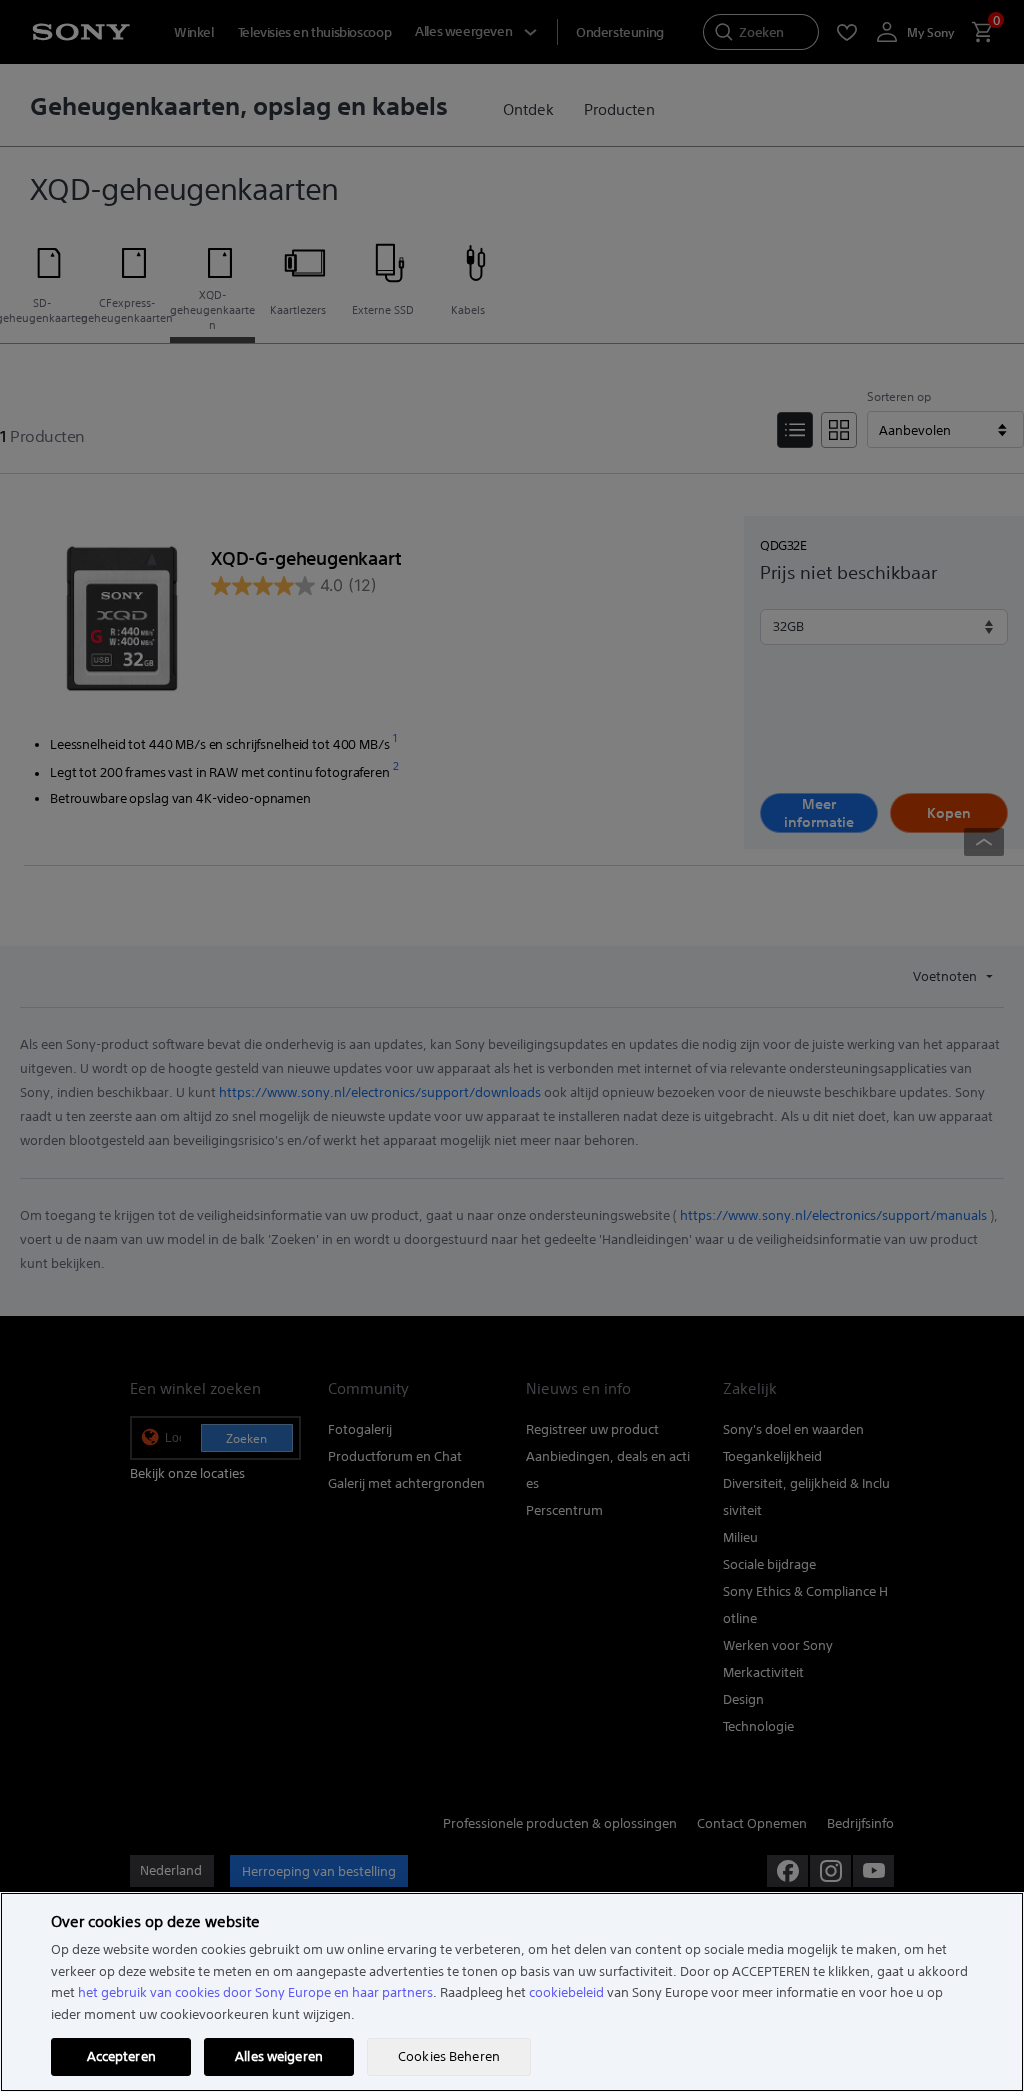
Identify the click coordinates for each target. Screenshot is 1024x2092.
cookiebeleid (566, 1992)
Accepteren (121, 2056)
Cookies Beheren (449, 2056)
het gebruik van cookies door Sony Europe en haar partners (255, 1992)
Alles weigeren (279, 2056)
